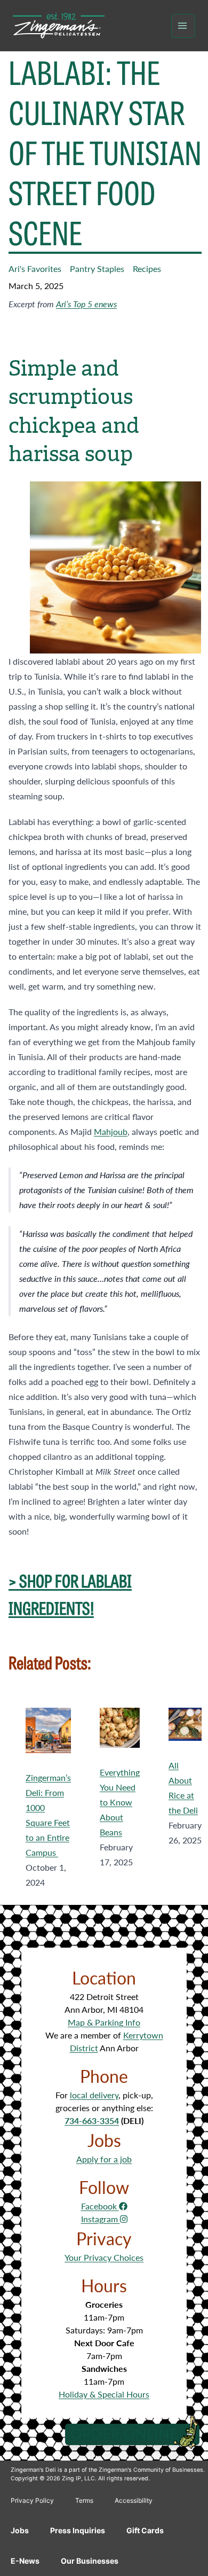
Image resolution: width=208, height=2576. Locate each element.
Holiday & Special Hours (104, 2394)
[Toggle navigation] (183, 26)
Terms (84, 2500)
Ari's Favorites (35, 269)
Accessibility (134, 2500)
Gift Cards (145, 2530)
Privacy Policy (32, 2500)
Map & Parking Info (104, 2022)
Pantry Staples (97, 269)
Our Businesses (90, 2561)
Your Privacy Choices (104, 2257)
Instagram (101, 2219)
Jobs (20, 2530)
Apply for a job (104, 2159)
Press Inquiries (78, 2530)
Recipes (147, 269)
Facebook (100, 2206)
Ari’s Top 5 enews (86, 304)
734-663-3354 (92, 2120)
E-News (25, 2561)
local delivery (94, 2095)
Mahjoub (111, 1131)
